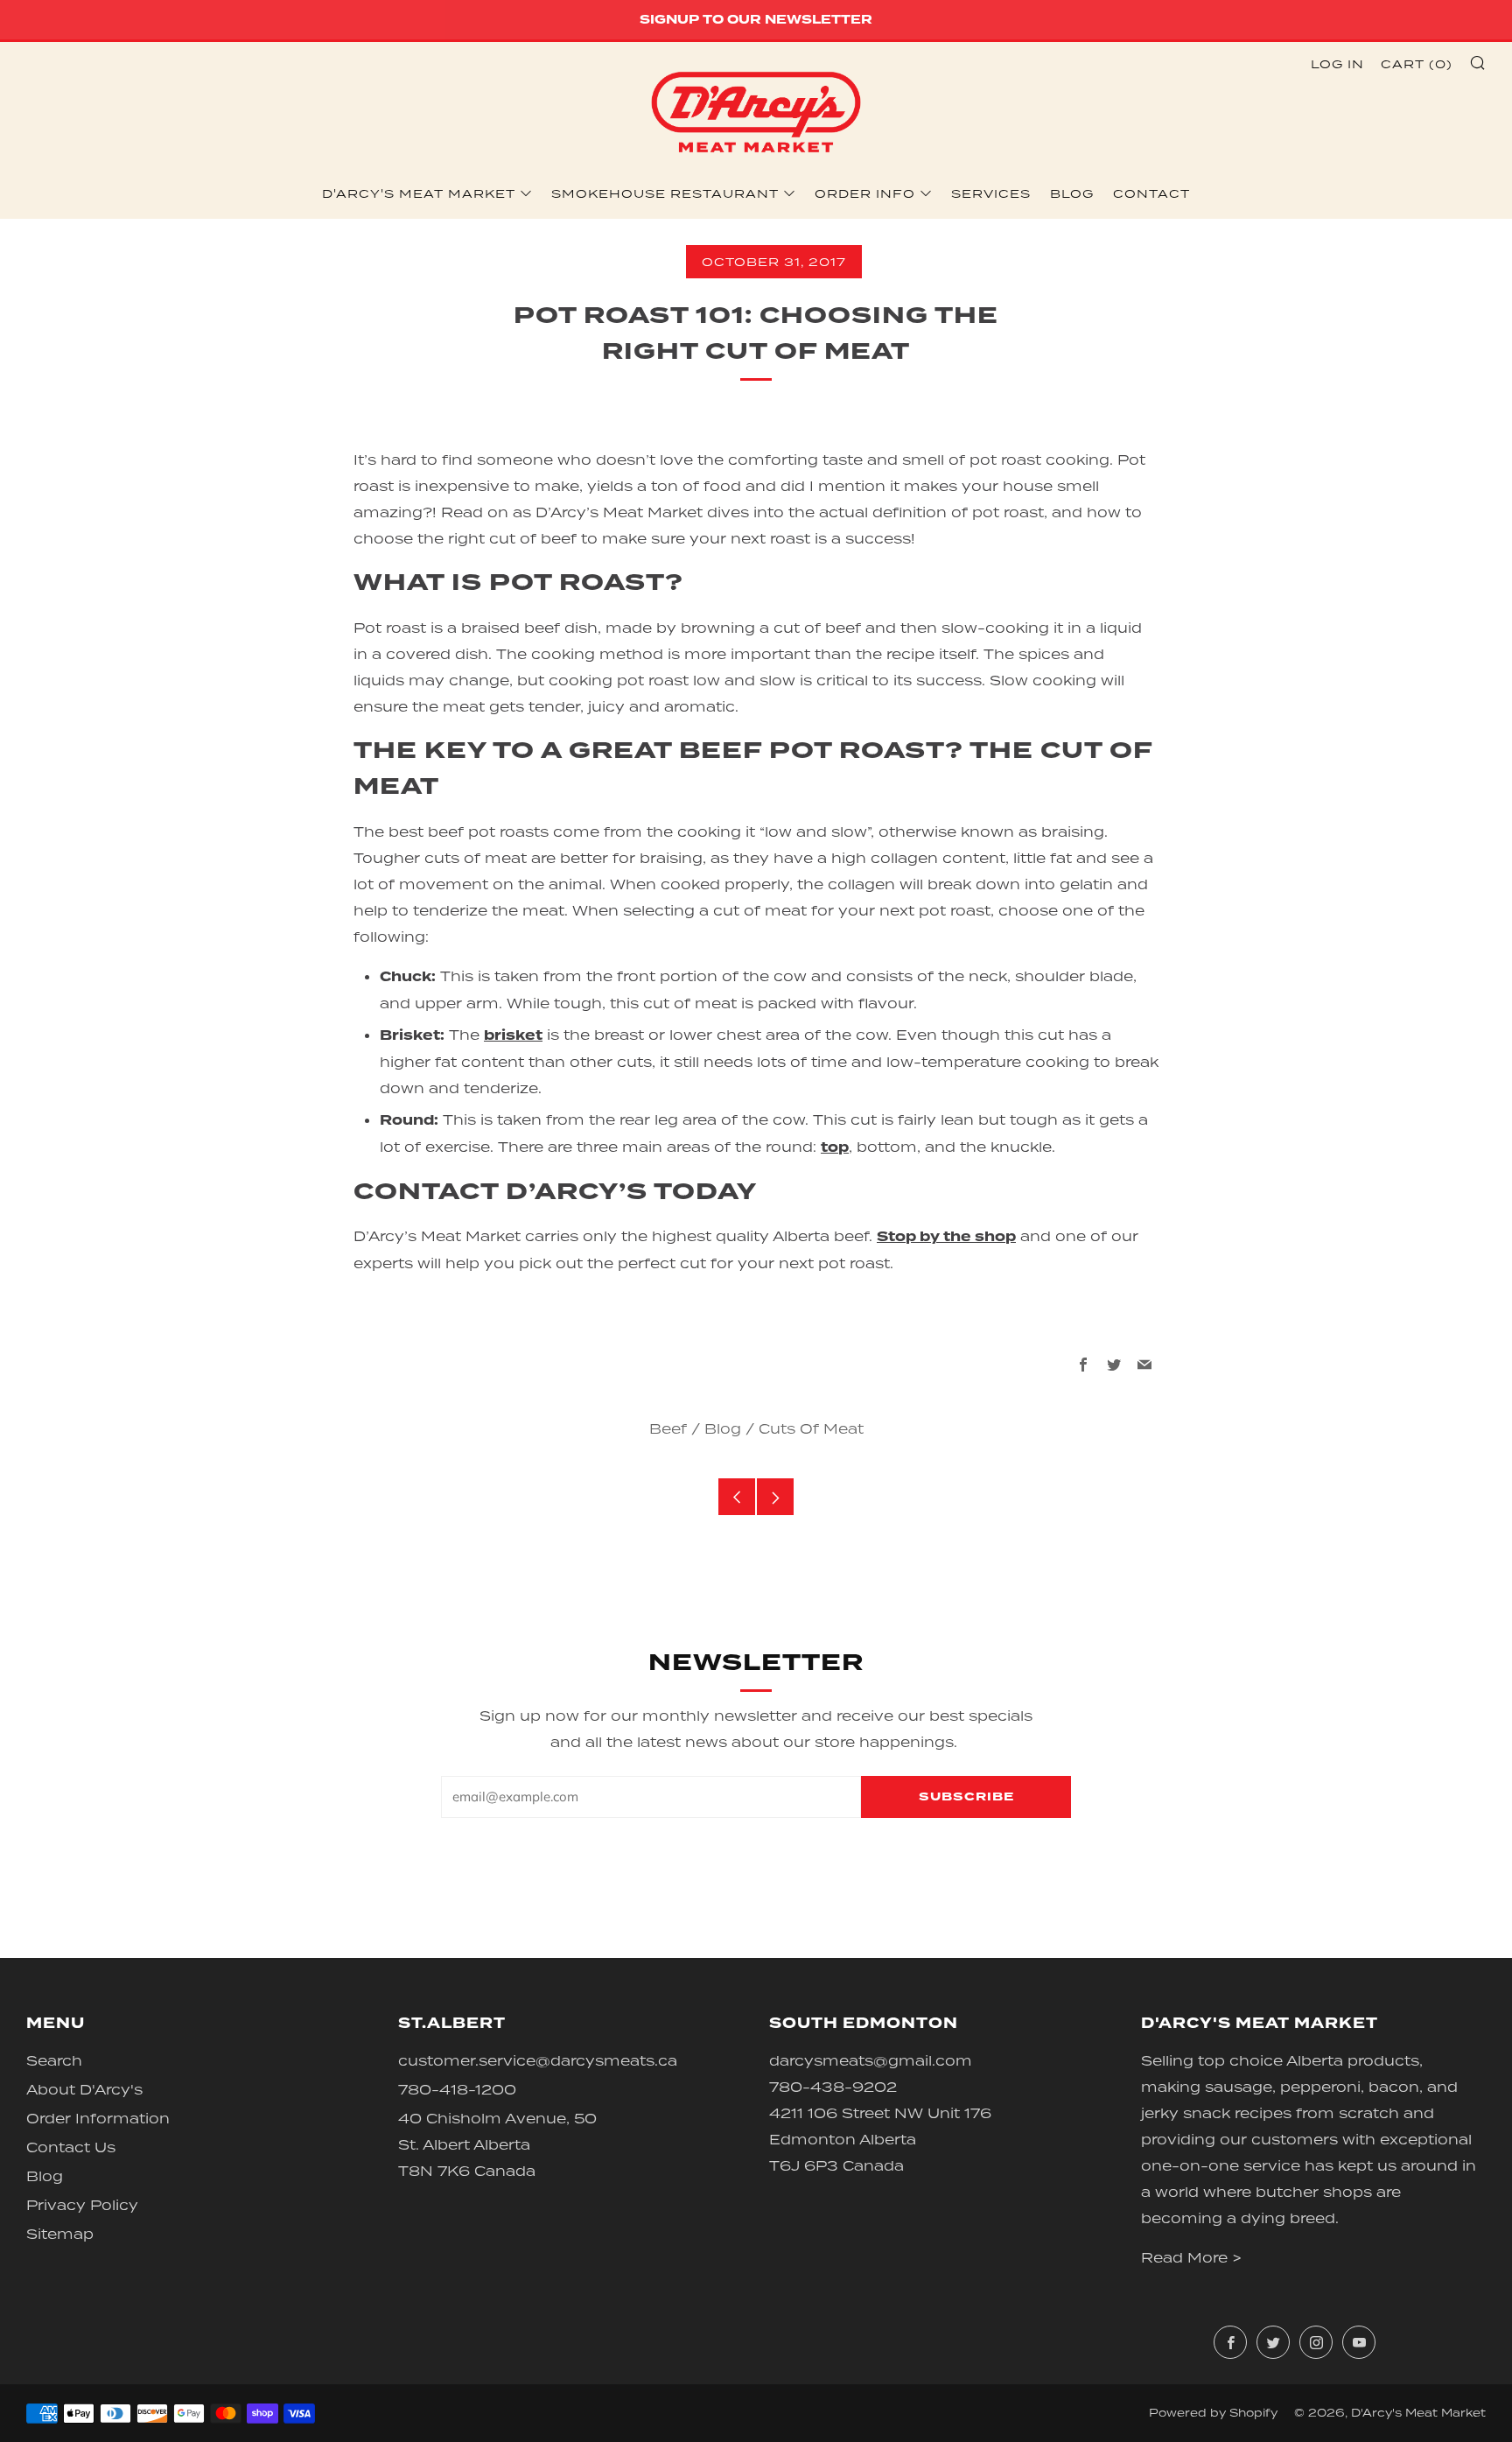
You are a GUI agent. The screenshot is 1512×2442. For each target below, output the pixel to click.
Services (991, 193)
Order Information (98, 2118)
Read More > (1191, 2257)
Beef (668, 1428)
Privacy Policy (82, 2205)
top (835, 1147)
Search (54, 2060)
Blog (1072, 193)
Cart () (1417, 64)
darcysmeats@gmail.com (871, 2060)
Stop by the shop (946, 1237)
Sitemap (60, 2234)
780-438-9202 (833, 2087)
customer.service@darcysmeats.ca (538, 2060)
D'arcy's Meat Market (419, 193)
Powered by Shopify (1213, 2413)
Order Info (865, 193)
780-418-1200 (457, 2089)
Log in (1337, 64)
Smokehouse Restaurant (665, 193)
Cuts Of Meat (811, 1428)
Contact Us (71, 2147)
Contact (1151, 193)
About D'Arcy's (84, 2089)
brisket (513, 1035)
